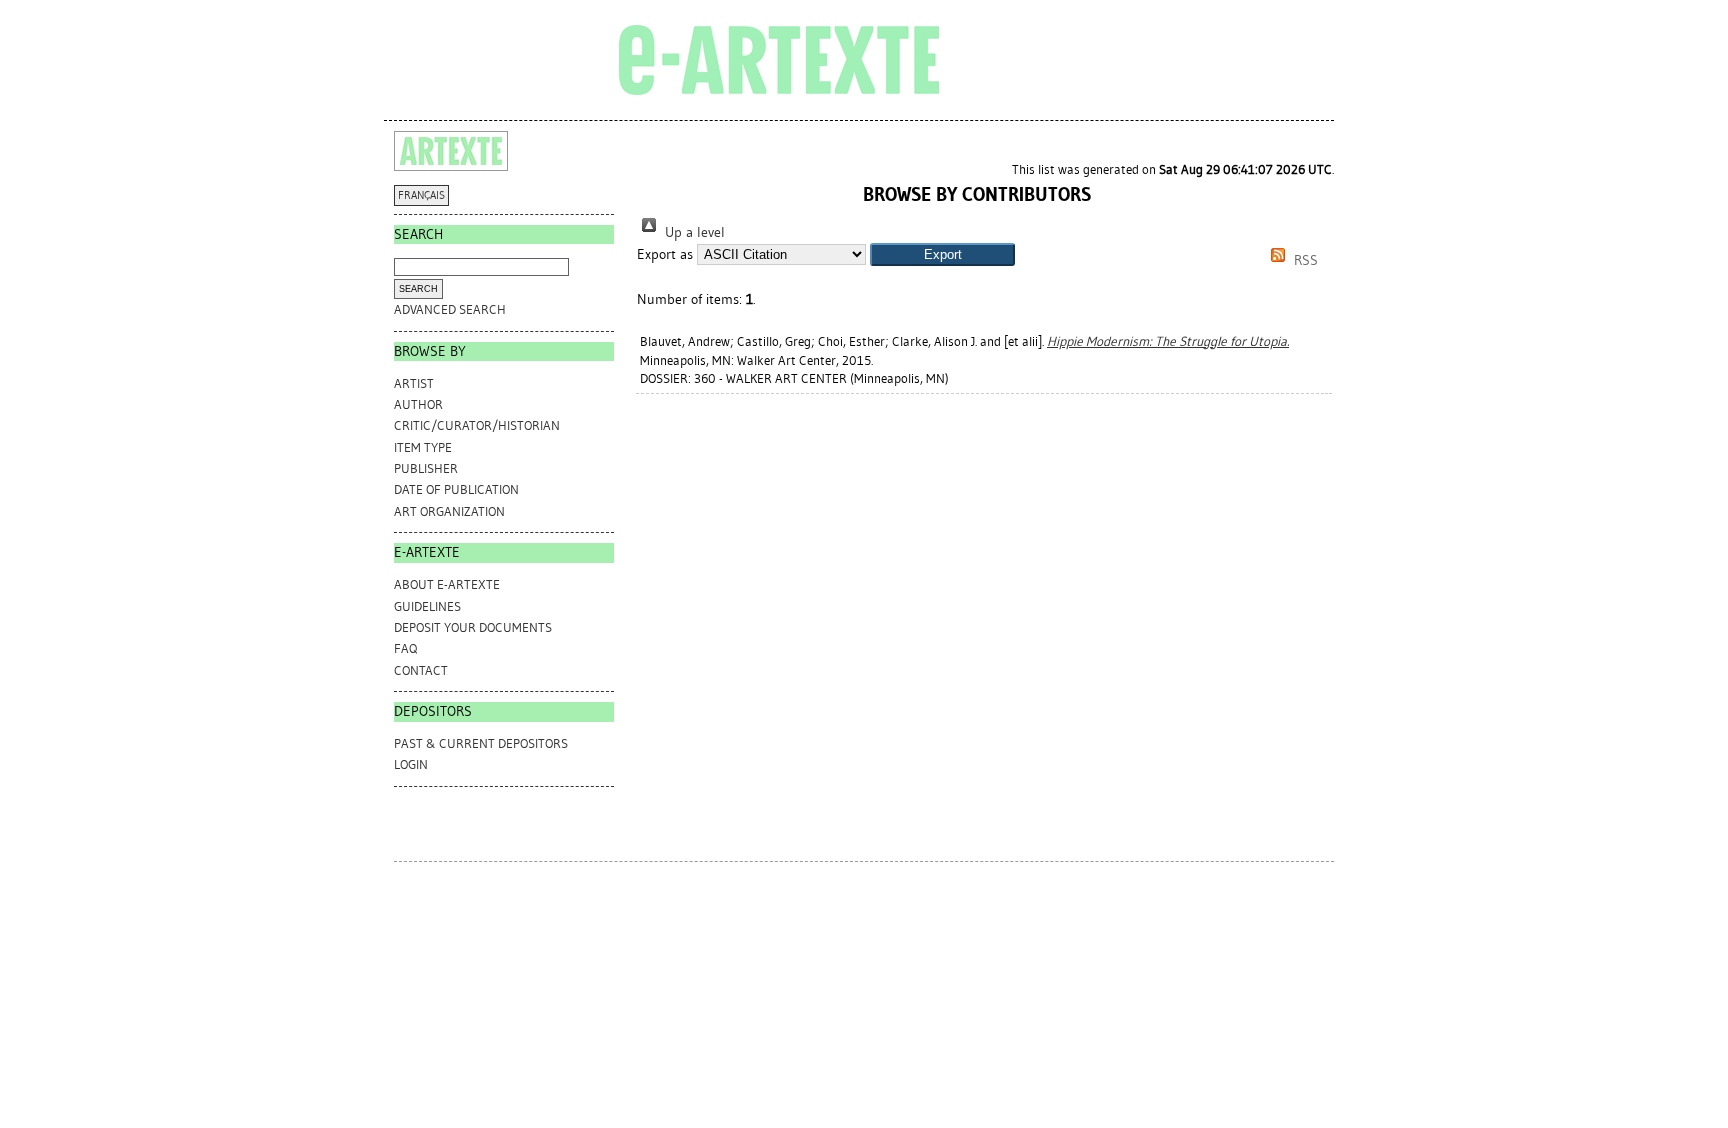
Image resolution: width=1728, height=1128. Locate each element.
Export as (665, 254)
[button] (942, 254)
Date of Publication (456, 489)
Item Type (423, 447)
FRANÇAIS (421, 195)
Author (418, 404)
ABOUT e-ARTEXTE (447, 584)
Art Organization (449, 511)
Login (411, 764)
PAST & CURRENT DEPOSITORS (481, 743)
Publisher (426, 468)
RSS (1304, 260)
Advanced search (450, 309)
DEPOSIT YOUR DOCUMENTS (473, 627)
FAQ (405, 648)
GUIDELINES (427, 606)
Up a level (693, 232)
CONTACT (421, 670)
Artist (414, 383)
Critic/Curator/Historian (477, 425)
